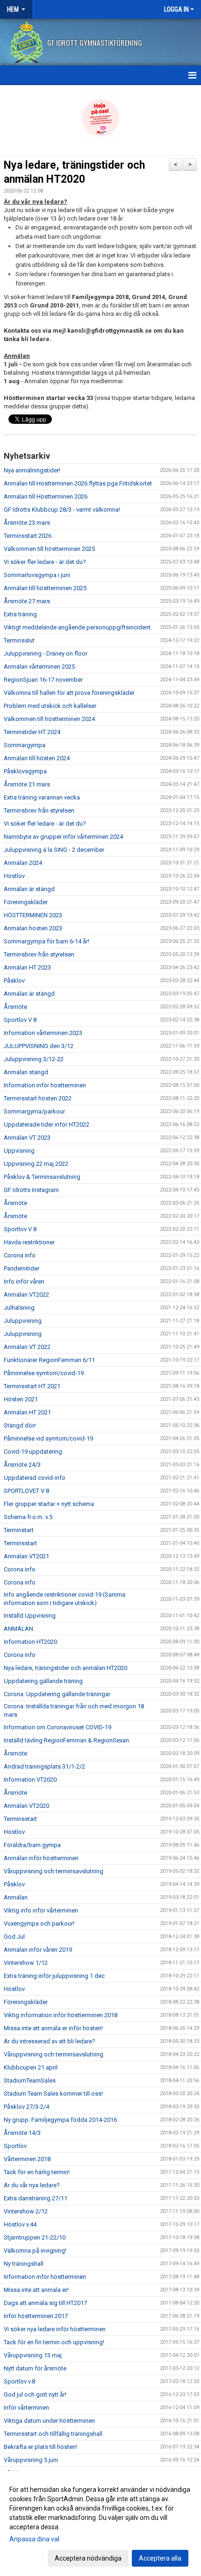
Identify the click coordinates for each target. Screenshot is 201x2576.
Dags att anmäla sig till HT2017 (45, 2303)
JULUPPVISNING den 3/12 (39, 1046)
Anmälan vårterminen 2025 (39, 667)
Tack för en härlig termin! (37, 2172)
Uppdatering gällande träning (43, 1681)
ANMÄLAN (18, 1629)
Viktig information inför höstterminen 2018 (61, 2015)
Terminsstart (20, 1543)
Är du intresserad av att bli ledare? (50, 2041)
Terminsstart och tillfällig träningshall (53, 2434)
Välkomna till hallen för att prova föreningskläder (69, 693)
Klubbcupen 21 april (31, 2067)
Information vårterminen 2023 (43, 1033)
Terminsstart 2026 (28, 536)
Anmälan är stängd (29, 889)
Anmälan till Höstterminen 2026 (46, 496)
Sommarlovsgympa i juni (37, 575)
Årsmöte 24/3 (22, 1465)
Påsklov (14, 981)
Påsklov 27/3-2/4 (26, 2107)
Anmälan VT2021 (26, 1556)
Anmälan (16, 1897)
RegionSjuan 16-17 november (43, 680)
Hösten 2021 (21, 1399)
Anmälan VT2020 (26, 1806)
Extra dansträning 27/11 (36, 2198)
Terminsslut (19, 640)
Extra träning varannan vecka (42, 797)
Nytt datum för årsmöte (35, 2368)
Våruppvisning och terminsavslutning (54, 1871)
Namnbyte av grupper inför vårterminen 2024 (63, 837)
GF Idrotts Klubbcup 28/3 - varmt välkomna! (62, 510)
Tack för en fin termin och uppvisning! (54, 2342)
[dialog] (100, 2523)
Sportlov (15, 2146)
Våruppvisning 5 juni (31, 2460)
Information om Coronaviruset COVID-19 (57, 1727)
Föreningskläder (26, 902)
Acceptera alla (160, 2558)
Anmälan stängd (26, 1072)
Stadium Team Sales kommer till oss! (53, 2094)
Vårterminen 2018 (27, 2159)
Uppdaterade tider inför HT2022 (47, 1124)
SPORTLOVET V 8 (26, 1491)
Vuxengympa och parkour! (39, 1923)
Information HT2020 (30, 1642)
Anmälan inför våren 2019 (38, 1950)
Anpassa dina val (34, 2539)
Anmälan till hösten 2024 (37, 758)
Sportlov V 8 (20, 1020)
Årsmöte (15, 1007)
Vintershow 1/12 (26, 1963)
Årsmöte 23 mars (27, 523)
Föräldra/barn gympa (32, 1845)
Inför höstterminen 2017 (36, 2316)
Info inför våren (24, 1281)
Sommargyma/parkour (34, 1111)
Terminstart (19, 1530)
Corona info (20, 1255)
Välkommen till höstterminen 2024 (49, 719)
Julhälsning (19, 1308)
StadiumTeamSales (30, 2080)
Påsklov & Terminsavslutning (42, 1177)
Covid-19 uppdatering (33, 1452)
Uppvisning (19, 1151)
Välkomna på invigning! (35, 2251)
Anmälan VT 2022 (27, 1347)
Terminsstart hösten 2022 (38, 1098)
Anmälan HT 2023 (27, 967)
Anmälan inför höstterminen (41, 1858)
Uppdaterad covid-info (35, 1478)
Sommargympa (25, 745)
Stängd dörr (20, 1425)
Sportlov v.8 (19, 2381)
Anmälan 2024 (23, 863)
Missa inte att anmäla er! (36, 2290)
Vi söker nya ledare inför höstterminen (55, 2329)
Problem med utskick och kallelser (50, 706)
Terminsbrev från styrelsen (39, 810)
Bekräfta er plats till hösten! (40, 2447)
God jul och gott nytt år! (35, 2394)
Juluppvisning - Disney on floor (46, 653)
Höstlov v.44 (20, 2224)
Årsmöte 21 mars (27, 784)
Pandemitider (22, 1268)
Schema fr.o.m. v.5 (28, 1517)
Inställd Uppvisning (30, 1616)
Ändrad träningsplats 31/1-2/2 (44, 1766)
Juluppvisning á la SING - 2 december (54, 850)
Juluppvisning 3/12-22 (34, 1059)
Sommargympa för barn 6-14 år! (47, 941)
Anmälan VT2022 (26, 1295)
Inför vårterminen (26, 2408)
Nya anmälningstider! (32, 470)
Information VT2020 (30, 1780)
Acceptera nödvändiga (88, 2558)
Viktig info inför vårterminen (41, 1910)
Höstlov (14, 876)
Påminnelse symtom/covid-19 (44, 1373)
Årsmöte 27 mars (27, 601)
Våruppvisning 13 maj (33, 2355)
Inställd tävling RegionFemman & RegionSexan (66, 1740)
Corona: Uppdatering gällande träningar (57, 1694)
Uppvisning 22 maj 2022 (36, 1164)
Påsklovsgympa (25, 771)
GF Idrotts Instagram (31, 1190)
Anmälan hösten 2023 (33, 928)
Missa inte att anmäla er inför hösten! (53, 2028)
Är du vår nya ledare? (32, 2185)
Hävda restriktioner (29, 1242)
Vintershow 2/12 (26, 2211)
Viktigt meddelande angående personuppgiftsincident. (78, 627)
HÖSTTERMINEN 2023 (33, 915)
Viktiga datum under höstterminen (49, 2421)
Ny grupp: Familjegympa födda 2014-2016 (60, 2120)
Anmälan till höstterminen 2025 (45, 588)
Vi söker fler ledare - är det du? (45, 562)
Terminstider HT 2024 (32, 732)
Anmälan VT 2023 (27, 1138)
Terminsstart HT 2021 (32, 1386)
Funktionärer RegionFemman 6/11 (49, 1360)
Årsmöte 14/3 (22, 2133)
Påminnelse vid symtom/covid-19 (48, 1438)
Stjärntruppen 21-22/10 (35, 2237)
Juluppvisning (23, 1321)
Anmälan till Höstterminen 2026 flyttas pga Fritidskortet (78, 483)
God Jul (14, 1937)
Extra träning (20, 614)
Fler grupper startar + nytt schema (49, 1504)
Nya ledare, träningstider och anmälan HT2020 (65, 1668)
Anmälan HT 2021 (27, 1412)
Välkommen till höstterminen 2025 (49, 549)
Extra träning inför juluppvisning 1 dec (54, 1976)
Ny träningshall (24, 2264)
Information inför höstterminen (45, 1085)
